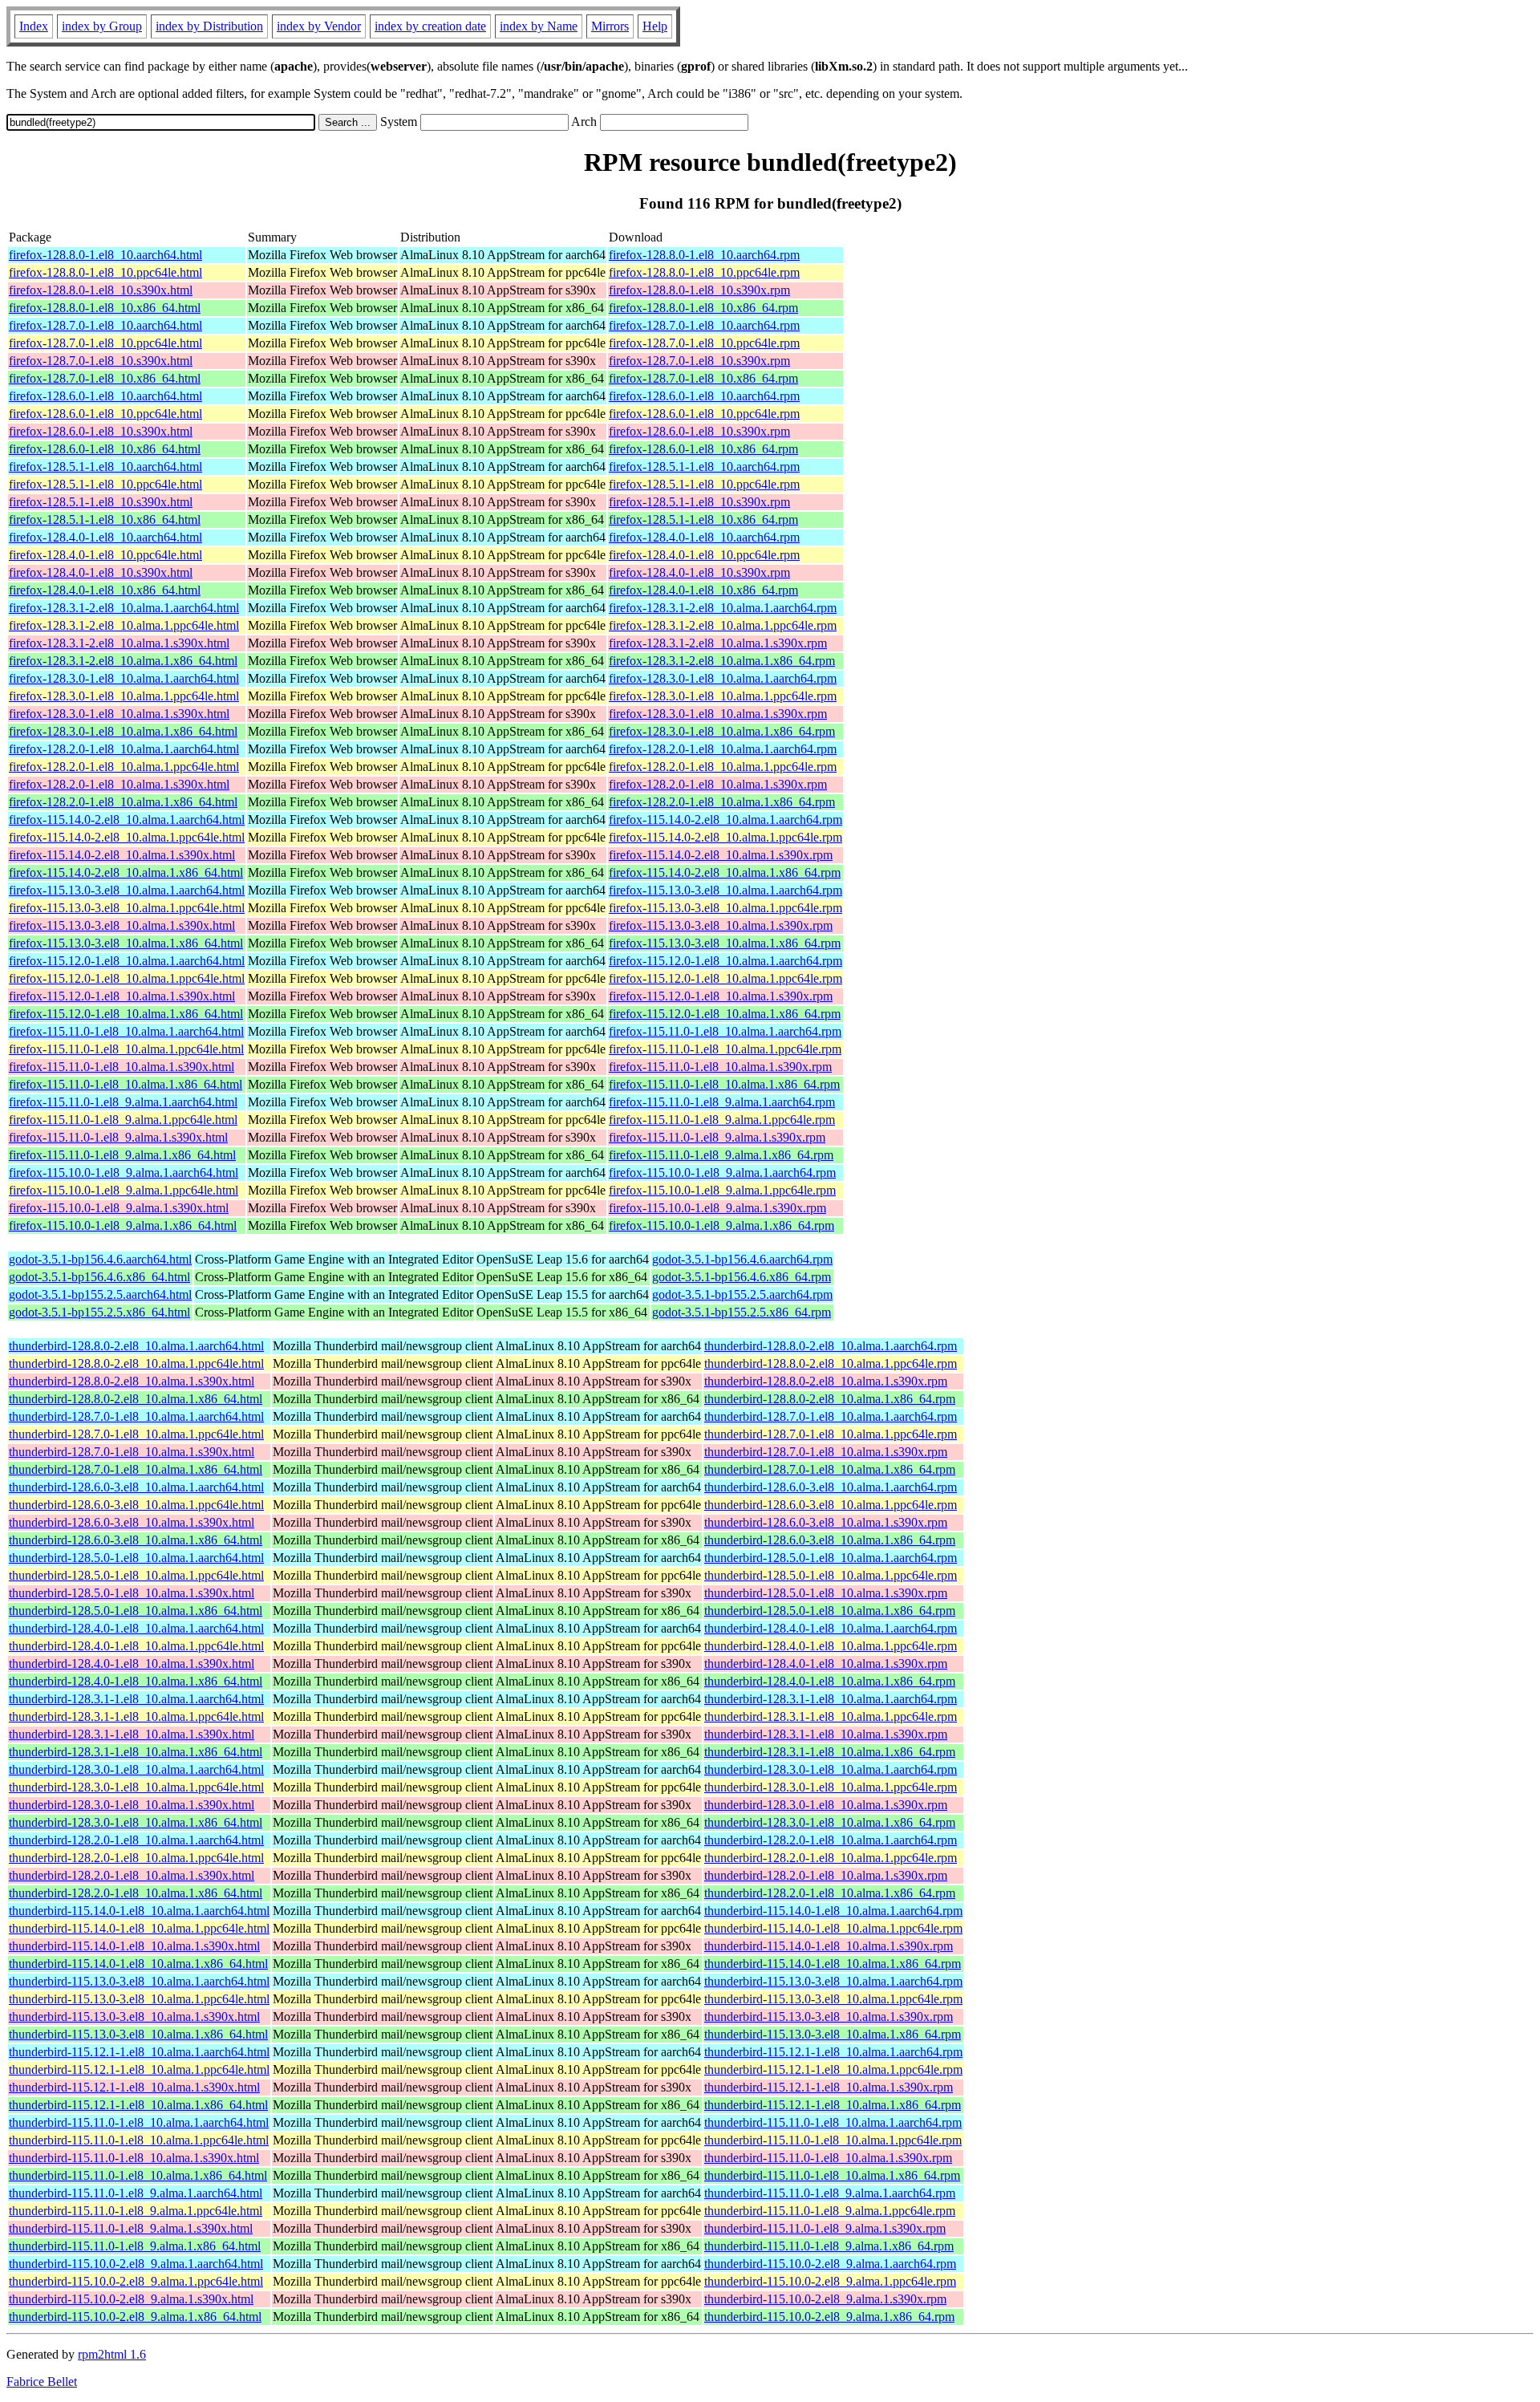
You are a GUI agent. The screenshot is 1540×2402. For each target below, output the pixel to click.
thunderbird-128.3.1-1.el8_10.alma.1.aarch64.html (136, 1699)
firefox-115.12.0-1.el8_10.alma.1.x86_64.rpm (725, 1014)
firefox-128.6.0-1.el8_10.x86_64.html (105, 449)
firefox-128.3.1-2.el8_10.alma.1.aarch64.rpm (723, 608)
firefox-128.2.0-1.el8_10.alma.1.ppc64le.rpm (723, 767)
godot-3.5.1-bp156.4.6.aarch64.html (100, 1259)
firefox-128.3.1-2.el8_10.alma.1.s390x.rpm (718, 643)
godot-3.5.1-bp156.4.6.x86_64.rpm (742, 1277)
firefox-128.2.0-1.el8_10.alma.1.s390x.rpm (718, 784)
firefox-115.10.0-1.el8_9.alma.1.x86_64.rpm (721, 1225)
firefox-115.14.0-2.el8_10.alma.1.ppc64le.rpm (725, 837)
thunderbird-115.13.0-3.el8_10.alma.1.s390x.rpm (829, 2017)
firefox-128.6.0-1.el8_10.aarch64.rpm (704, 396)
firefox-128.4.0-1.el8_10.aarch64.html (105, 537)
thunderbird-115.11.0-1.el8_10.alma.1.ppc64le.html (139, 2140)
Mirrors (610, 26)
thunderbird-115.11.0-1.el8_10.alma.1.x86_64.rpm (832, 2175)
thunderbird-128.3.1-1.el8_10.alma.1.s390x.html (132, 1734)
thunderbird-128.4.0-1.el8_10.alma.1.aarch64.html (136, 1628)
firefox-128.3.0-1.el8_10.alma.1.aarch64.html (124, 678)
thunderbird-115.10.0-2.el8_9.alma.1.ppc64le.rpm (830, 2281)
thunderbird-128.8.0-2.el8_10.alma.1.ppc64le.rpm (831, 1363)
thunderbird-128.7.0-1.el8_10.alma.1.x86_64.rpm (830, 1469)
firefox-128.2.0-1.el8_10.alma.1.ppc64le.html (124, 767)
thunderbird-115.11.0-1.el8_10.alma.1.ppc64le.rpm (833, 2140)
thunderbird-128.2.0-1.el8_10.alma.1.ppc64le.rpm (831, 1858)
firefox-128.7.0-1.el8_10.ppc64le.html (105, 343)
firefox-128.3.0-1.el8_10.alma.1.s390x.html (119, 714)
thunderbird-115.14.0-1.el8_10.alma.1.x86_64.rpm (833, 1964)
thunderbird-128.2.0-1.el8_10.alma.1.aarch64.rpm (831, 1840)
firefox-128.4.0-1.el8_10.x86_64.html (105, 590)
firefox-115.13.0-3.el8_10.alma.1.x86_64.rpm (725, 943)
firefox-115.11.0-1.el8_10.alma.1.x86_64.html (126, 1084)
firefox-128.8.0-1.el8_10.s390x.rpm (699, 290)
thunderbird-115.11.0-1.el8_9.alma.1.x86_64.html (135, 2246)
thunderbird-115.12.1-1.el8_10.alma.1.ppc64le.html (139, 2069)
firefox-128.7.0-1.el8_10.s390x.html (101, 361)
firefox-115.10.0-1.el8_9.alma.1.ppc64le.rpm (722, 1190)
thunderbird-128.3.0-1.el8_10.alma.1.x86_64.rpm (830, 1822)
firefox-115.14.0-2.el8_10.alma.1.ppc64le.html (127, 837)
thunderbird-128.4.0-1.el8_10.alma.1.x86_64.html (136, 1681)
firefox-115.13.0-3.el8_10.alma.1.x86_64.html (126, 943)
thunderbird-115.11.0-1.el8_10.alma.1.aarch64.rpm (833, 2122)
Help (655, 26)
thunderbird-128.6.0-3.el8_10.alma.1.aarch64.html (136, 1487)
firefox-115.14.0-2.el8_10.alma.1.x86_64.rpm (725, 872)
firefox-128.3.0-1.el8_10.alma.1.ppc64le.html (124, 696)
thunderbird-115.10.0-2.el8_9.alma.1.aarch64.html (136, 2264)
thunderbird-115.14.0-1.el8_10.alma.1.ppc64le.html (139, 1928)
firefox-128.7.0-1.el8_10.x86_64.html (105, 378)
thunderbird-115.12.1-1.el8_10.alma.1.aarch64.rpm (833, 2052)
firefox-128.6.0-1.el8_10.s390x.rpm (699, 431)
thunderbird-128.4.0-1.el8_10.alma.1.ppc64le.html (136, 1646)
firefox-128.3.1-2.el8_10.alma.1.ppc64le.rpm (723, 625)
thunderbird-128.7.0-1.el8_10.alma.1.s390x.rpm (826, 1452)
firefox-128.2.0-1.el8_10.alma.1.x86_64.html (123, 802)
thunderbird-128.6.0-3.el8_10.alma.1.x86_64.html (136, 1540)
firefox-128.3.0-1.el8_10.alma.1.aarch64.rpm (723, 678)
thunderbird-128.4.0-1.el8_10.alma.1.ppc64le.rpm (831, 1646)
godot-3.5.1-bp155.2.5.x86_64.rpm (742, 1312)
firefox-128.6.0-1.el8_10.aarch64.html (105, 396)
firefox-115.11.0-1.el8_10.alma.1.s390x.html (122, 1067)
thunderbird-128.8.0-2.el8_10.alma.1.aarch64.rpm (831, 1346)
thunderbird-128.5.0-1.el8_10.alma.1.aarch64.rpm (831, 1558)
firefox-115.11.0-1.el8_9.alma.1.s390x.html (118, 1137)
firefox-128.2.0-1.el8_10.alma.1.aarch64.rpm (723, 749)
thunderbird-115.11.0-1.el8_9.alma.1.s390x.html (131, 2228)
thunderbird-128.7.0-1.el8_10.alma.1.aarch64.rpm (831, 1416)
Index (34, 26)
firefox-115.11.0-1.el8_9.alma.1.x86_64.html (122, 1155)
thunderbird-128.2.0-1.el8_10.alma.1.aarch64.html (136, 1840)
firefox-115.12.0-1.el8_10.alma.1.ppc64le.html (127, 978)
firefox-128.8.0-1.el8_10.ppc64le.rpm (704, 272)
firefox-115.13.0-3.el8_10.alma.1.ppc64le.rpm (725, 908)
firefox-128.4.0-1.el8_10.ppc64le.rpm (704, 555)
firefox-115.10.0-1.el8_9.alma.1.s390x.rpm (717, 1208)
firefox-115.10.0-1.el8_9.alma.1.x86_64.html (123, 1225)
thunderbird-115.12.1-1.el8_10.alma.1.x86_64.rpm (833, 2105)
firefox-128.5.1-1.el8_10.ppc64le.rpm (704, 484)
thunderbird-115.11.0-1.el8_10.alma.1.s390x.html (134, 2158)
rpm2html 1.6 (112, 2354)
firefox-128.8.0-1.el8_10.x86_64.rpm (703, 308)
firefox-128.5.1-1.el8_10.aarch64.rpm (704, 467)
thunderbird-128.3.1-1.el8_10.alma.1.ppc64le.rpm (831, 1716)
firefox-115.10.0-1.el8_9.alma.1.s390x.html (119, 1208)
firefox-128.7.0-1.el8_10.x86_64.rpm (703, 378)
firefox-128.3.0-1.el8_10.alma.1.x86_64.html (123, 731)
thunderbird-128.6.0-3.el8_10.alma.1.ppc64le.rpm (831, 1505)
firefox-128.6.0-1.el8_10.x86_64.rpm (703, 449)
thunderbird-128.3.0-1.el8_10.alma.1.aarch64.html (136, 1769)
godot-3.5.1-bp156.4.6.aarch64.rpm (742, 1259)
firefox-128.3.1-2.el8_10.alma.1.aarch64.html (124, 608)
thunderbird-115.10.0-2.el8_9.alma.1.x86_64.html (135, 2317)
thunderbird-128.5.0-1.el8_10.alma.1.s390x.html (132, 1593)
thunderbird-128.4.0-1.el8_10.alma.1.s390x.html (132, 1664)
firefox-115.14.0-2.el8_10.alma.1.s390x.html (122, 855)
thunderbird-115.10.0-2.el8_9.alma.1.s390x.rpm (825, 2299)
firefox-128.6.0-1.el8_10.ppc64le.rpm (704, 414)
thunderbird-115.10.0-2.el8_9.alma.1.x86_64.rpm (829, 2317)
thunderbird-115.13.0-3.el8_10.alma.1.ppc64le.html (139, 1999)
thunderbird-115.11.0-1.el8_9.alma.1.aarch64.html (136, 2193)
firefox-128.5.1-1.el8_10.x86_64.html (105, 519)
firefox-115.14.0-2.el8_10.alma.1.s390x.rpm (721, 855)
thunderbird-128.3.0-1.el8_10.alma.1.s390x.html (132, 1805)
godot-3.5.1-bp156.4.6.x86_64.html (99, 1277)
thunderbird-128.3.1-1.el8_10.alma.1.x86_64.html (136, 1752)
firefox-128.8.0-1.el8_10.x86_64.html (105, 308)
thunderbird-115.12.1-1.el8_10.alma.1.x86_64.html (138, 2105)
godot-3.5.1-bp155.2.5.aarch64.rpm (742, 1294)
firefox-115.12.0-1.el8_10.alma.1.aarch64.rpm (725, 961)
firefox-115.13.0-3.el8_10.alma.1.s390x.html (122, 925)
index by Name (539, 26)
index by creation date (430, 26)
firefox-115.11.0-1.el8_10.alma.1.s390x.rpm (720, 1067)
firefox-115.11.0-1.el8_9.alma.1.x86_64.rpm (721, 1155)
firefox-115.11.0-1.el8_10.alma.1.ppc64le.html (126, 1049)
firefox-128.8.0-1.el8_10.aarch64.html (105, 255)
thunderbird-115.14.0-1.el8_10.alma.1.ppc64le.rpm (833, 1928)
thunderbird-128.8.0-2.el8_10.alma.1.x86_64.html (136, 1399)
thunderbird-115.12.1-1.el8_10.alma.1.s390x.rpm (829, 2087)
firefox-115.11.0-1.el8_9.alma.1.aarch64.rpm (722, 1102)
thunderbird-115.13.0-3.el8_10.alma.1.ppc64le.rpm (833, 1999)
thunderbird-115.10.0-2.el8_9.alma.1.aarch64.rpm (830, 2264)
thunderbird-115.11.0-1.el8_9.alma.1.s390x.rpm (825, 2228)
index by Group (102, 26)
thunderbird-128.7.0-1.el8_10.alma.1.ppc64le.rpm (831, 1434)
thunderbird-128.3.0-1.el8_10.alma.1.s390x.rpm (826, 1805)
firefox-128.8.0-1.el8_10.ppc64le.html (105, 272)
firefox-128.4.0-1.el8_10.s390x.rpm (699, 572)
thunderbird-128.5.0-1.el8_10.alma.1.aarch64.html (136, 1558)
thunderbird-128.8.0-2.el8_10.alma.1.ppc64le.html (136, 1363)
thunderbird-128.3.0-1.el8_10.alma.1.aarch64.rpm (831, 1769)
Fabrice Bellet (42, 2382)
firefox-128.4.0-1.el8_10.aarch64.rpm (704, 537)
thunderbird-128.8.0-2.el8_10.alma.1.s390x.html (132, 1381)
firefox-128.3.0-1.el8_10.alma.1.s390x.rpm (718, 714)
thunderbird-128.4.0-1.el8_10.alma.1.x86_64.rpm (830, 1681)
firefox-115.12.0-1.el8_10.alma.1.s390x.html (122, 996)
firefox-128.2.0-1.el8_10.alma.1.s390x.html (119, 784)
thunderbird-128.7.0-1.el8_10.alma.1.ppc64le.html (136, 1434)
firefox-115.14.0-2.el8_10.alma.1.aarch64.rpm (725, 820)
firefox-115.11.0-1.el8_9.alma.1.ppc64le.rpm (722, 1120)
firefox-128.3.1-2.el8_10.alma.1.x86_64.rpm (722, 661)
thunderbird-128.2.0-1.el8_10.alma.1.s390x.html (132, 1875)
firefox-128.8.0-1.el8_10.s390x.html (101, 290)
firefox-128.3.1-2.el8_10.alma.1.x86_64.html (123, 661)
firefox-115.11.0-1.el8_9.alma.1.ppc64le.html (123, 1120)
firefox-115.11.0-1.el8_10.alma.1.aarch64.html (126, 1031)
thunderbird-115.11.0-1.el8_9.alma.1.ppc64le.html (136, 2211)
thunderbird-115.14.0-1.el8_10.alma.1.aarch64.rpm (833, 1911)
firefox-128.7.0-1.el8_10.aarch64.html (105, 325)
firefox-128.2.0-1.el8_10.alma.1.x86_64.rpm (722, 802)
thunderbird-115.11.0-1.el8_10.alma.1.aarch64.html (139, 2122)
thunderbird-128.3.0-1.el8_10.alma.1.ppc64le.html (136, 1787)
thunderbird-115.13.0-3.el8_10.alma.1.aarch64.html (139, 1981)
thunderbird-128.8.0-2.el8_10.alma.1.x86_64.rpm (830, 1399)
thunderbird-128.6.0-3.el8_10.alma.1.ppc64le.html (136, 1505)
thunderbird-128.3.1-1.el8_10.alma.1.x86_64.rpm (830, 1752)
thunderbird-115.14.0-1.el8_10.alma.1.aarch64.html (139, 1911)
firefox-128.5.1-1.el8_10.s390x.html (101, 502)
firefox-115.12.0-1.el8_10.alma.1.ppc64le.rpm (725, 978)
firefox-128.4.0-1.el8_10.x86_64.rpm (703, 590)
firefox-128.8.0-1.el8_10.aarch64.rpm (704, 255)
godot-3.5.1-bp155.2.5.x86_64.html (99, 1312)
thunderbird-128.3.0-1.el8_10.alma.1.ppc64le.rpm (831, 1787)
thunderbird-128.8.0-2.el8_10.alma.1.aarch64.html (136, 1346)
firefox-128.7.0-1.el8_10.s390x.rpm (699, 361)
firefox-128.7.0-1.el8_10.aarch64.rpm (704, 325)
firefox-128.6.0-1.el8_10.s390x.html (101, 431)
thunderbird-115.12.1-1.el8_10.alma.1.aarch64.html (139, 2052)
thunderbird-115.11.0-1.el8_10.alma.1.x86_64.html (138, 2175)
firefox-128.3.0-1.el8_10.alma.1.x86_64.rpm (722, 731)
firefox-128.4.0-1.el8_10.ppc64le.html (105, 555)
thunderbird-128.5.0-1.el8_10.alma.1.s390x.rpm (826, 1593)
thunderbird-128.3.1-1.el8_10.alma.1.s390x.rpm (826, 1734)
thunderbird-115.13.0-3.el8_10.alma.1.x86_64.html (138, 2034)
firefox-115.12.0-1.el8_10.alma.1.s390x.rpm (721, 996)
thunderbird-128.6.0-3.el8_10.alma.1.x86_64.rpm (830, 1540)
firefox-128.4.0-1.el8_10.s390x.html (101, 572)
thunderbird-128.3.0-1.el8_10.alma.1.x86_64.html (136, 1822)
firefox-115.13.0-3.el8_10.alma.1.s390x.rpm (721, 925)
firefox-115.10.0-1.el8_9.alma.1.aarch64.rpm (722, 1173)
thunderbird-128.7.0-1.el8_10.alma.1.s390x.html (132, 1452)
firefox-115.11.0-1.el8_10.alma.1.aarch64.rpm (725, 1031)
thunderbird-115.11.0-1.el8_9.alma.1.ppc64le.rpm (830, 2211)
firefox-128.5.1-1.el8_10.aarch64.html (105, 467)
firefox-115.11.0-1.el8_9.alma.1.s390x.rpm (717, 1137)
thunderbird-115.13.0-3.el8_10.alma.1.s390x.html (134, 2017)
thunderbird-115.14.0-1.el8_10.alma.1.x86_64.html (138, 1964)
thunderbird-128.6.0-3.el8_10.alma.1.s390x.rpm (826, 1522)
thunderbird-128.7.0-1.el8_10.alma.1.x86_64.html (136, 1469)
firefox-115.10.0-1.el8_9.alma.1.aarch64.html (124, 1173)
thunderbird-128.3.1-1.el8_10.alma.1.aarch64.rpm (831, 1699)
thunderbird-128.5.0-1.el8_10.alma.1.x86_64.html (136, 1611)
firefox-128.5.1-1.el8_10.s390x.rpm (699, 502)
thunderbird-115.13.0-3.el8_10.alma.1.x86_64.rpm (833, 2034)
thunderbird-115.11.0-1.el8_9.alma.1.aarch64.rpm (830, 2193)
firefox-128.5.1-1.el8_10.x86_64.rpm (703, 519)
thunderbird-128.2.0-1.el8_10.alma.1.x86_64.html (136, 1893)
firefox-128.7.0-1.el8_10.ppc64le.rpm (704, 343)
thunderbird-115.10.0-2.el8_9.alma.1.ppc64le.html (136, 2281)
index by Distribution (209, 26)
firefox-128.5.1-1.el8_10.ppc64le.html (105, 484)
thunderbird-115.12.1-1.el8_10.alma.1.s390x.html (134, 2087)
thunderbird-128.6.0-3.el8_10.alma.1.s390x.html (132, 1522)
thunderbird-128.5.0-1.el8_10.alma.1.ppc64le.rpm (831, 1575)
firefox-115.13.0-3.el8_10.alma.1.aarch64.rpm (725, 890)
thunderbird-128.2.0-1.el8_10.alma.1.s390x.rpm (826, 1875)
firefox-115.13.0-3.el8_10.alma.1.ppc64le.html (127, 908)
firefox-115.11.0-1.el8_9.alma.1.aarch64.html (123, 1102)
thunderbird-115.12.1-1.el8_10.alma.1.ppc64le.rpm (833, 2069)
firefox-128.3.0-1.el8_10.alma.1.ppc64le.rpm (723, 696)
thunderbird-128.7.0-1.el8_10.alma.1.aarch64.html (136, 1416)
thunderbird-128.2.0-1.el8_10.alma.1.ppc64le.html (136, 1858)
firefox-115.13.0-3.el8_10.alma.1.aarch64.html (127, 890)
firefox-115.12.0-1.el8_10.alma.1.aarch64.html (127, 961)
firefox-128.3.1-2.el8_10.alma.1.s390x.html (119, 643)
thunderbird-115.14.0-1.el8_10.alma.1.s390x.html (134, 1946)
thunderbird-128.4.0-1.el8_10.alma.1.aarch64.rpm (831, 1628)
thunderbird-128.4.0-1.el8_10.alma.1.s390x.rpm (826, 1664)
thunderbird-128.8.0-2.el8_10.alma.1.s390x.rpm (826, 1381)
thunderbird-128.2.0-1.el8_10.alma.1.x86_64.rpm (830, 1893)
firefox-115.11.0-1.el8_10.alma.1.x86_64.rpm (724, 1084)
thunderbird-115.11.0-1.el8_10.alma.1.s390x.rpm (828, 2158)
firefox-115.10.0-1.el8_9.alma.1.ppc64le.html (124, 1190)
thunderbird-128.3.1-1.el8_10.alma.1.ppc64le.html (136, 1716)
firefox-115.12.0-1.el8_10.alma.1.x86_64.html (126, 1014)
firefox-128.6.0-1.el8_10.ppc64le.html (105, 414)
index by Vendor (319, 26)
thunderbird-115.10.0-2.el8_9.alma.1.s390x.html (131, 2299)
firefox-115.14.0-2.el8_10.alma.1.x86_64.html (126, 872)
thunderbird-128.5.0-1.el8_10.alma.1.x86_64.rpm (830, 1611)
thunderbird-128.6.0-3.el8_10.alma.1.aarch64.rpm (831, 1487)
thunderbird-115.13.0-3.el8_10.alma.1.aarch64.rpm (833, 1981)
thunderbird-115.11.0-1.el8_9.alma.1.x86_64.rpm (829, 2246)
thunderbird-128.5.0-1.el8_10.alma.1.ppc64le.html (136, 1575)
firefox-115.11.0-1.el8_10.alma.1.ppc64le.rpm (725, 1049)
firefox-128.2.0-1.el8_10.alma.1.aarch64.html (124, 749)
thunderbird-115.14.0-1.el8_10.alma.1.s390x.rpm (829, 1946)
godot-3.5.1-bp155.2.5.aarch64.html (100, 1294)
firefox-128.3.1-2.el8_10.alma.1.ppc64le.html (124, 625)
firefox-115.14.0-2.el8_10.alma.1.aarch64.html (127, 820)
